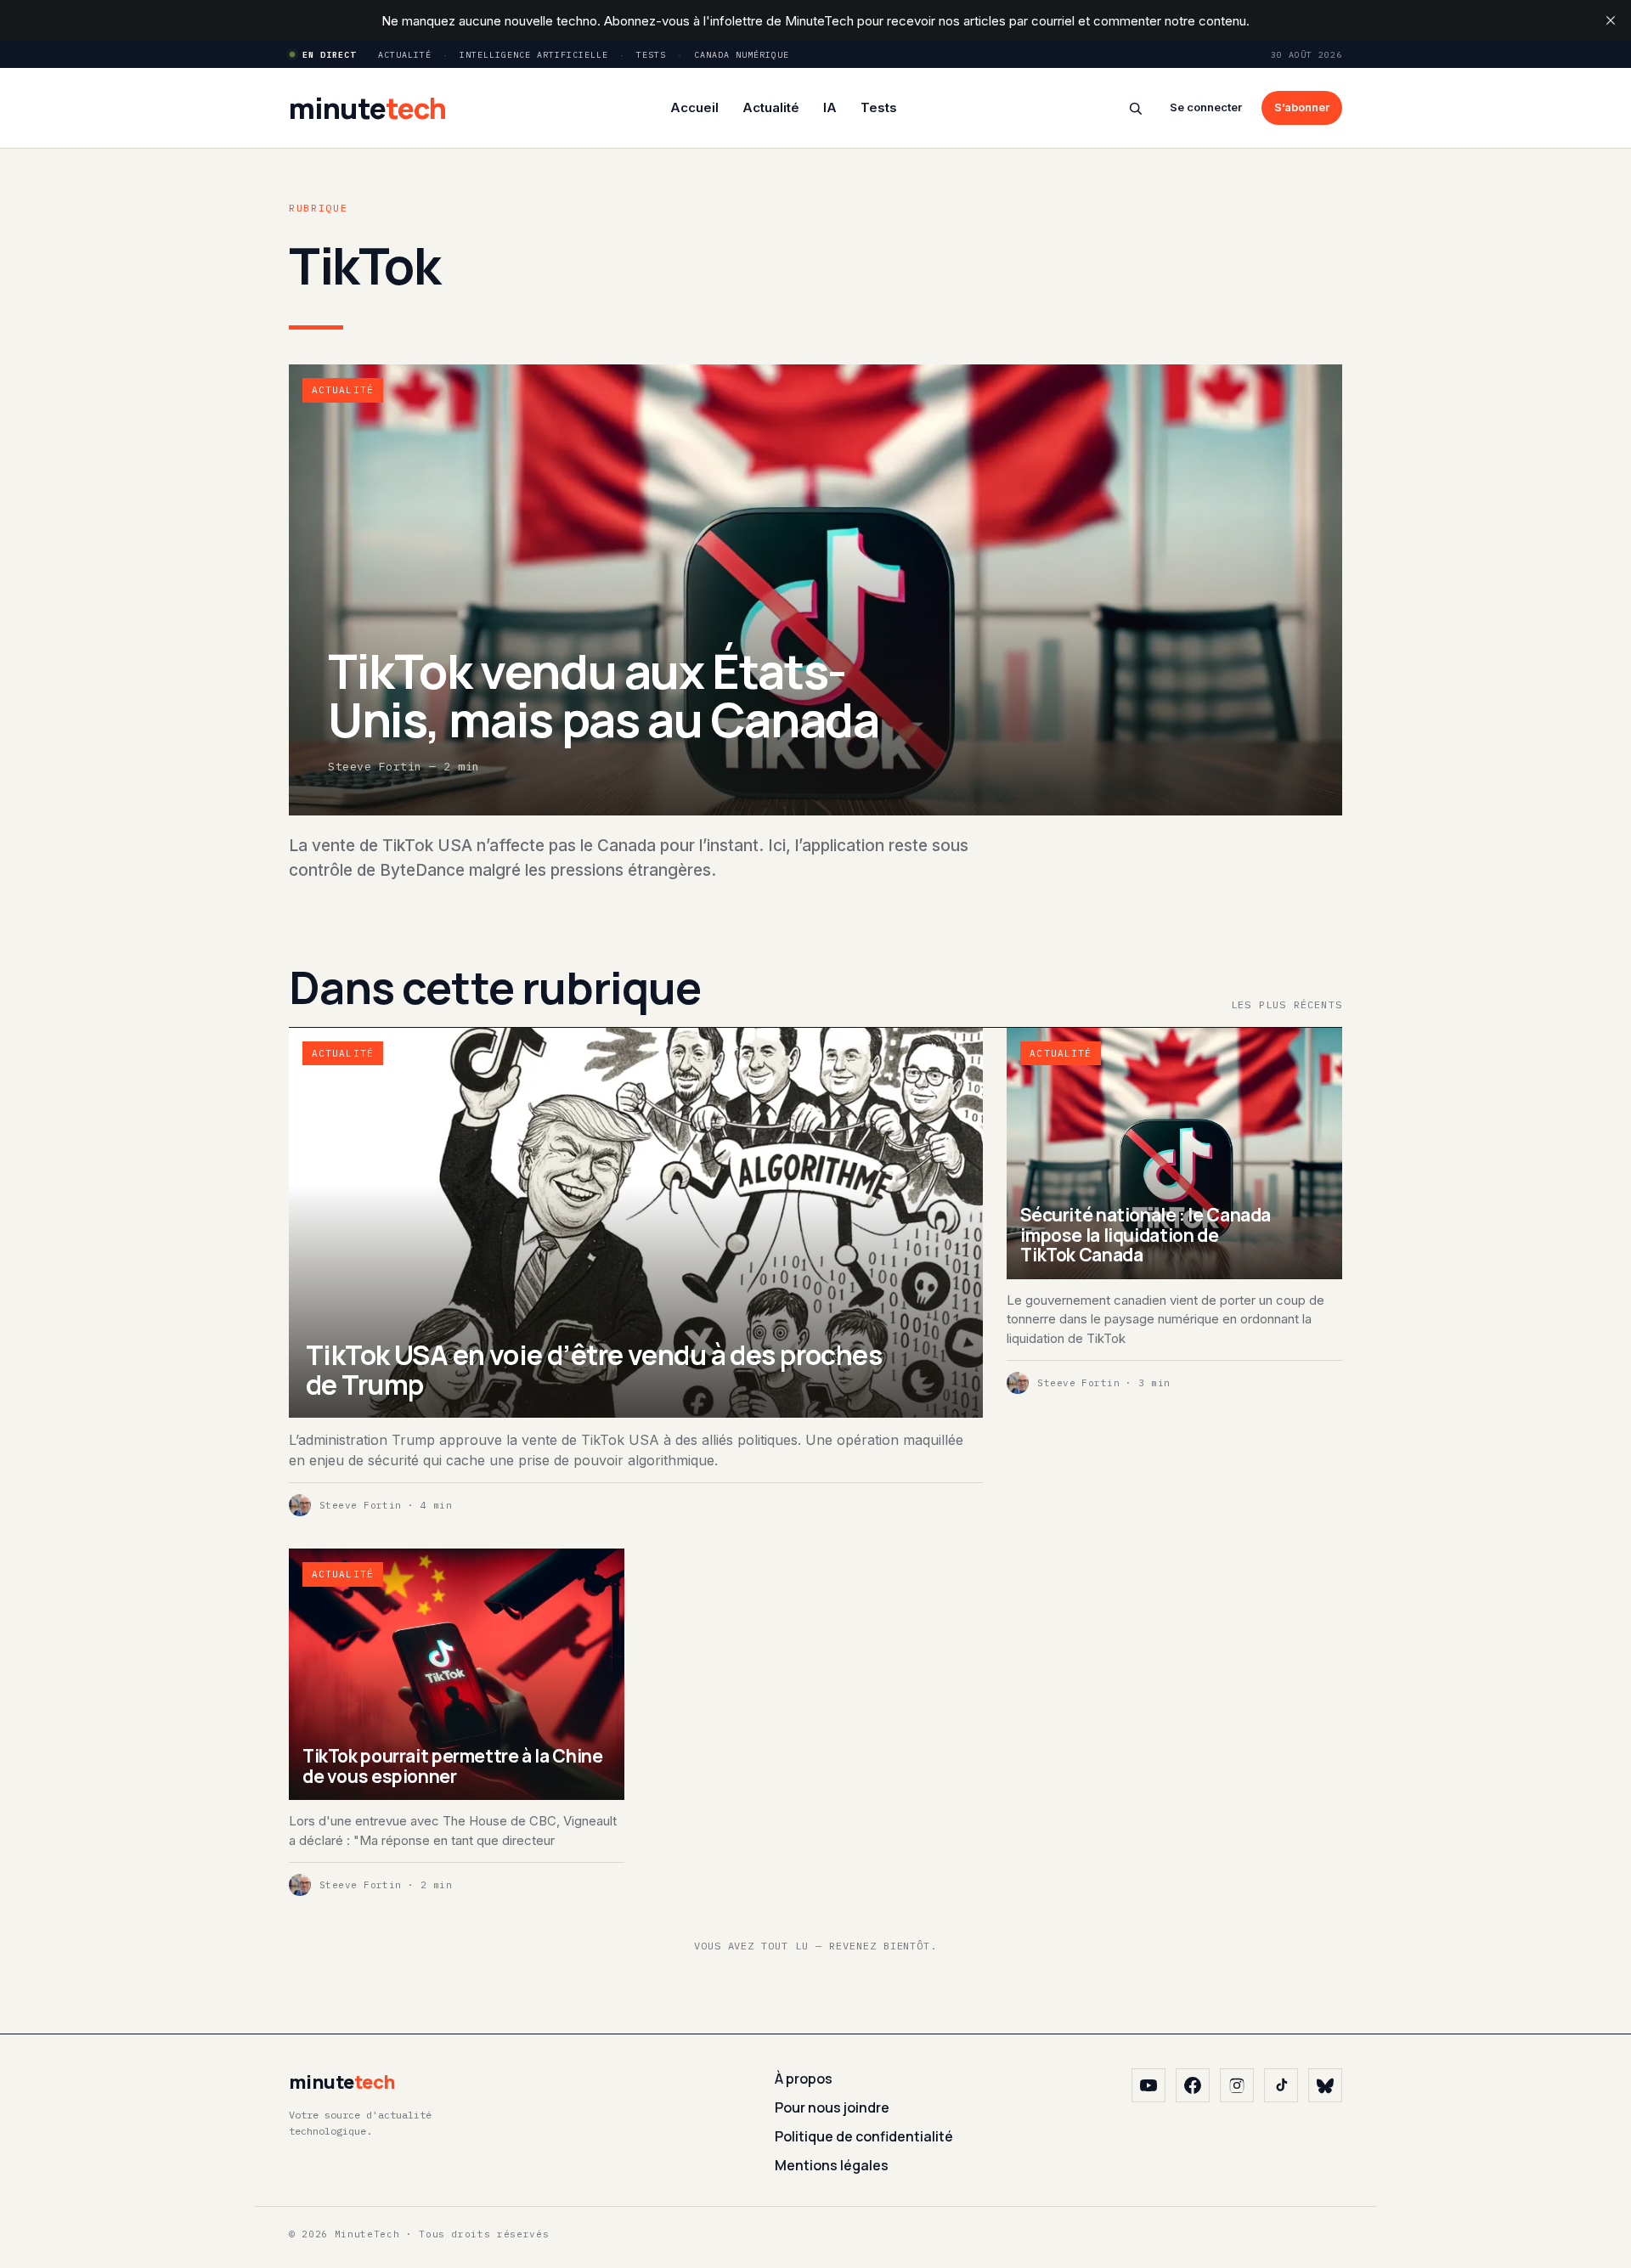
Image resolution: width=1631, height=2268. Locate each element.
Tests (651, 55)
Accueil (694, 107)
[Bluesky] (1325, 2085)
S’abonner (1302, 107)
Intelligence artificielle (534, 55)
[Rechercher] (1135, 108)
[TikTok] (1281, 2085)
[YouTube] (1148, 2085)
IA (830, 107)
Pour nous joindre (832, 2107)
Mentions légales (832, 2165)
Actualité (405, 55)
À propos (804, 2079)
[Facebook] (1193, 2085)
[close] (1611, 20)
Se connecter (1206, 107)
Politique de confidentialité (864, 2136)
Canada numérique (742, 55)
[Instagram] (1237, 2085)
